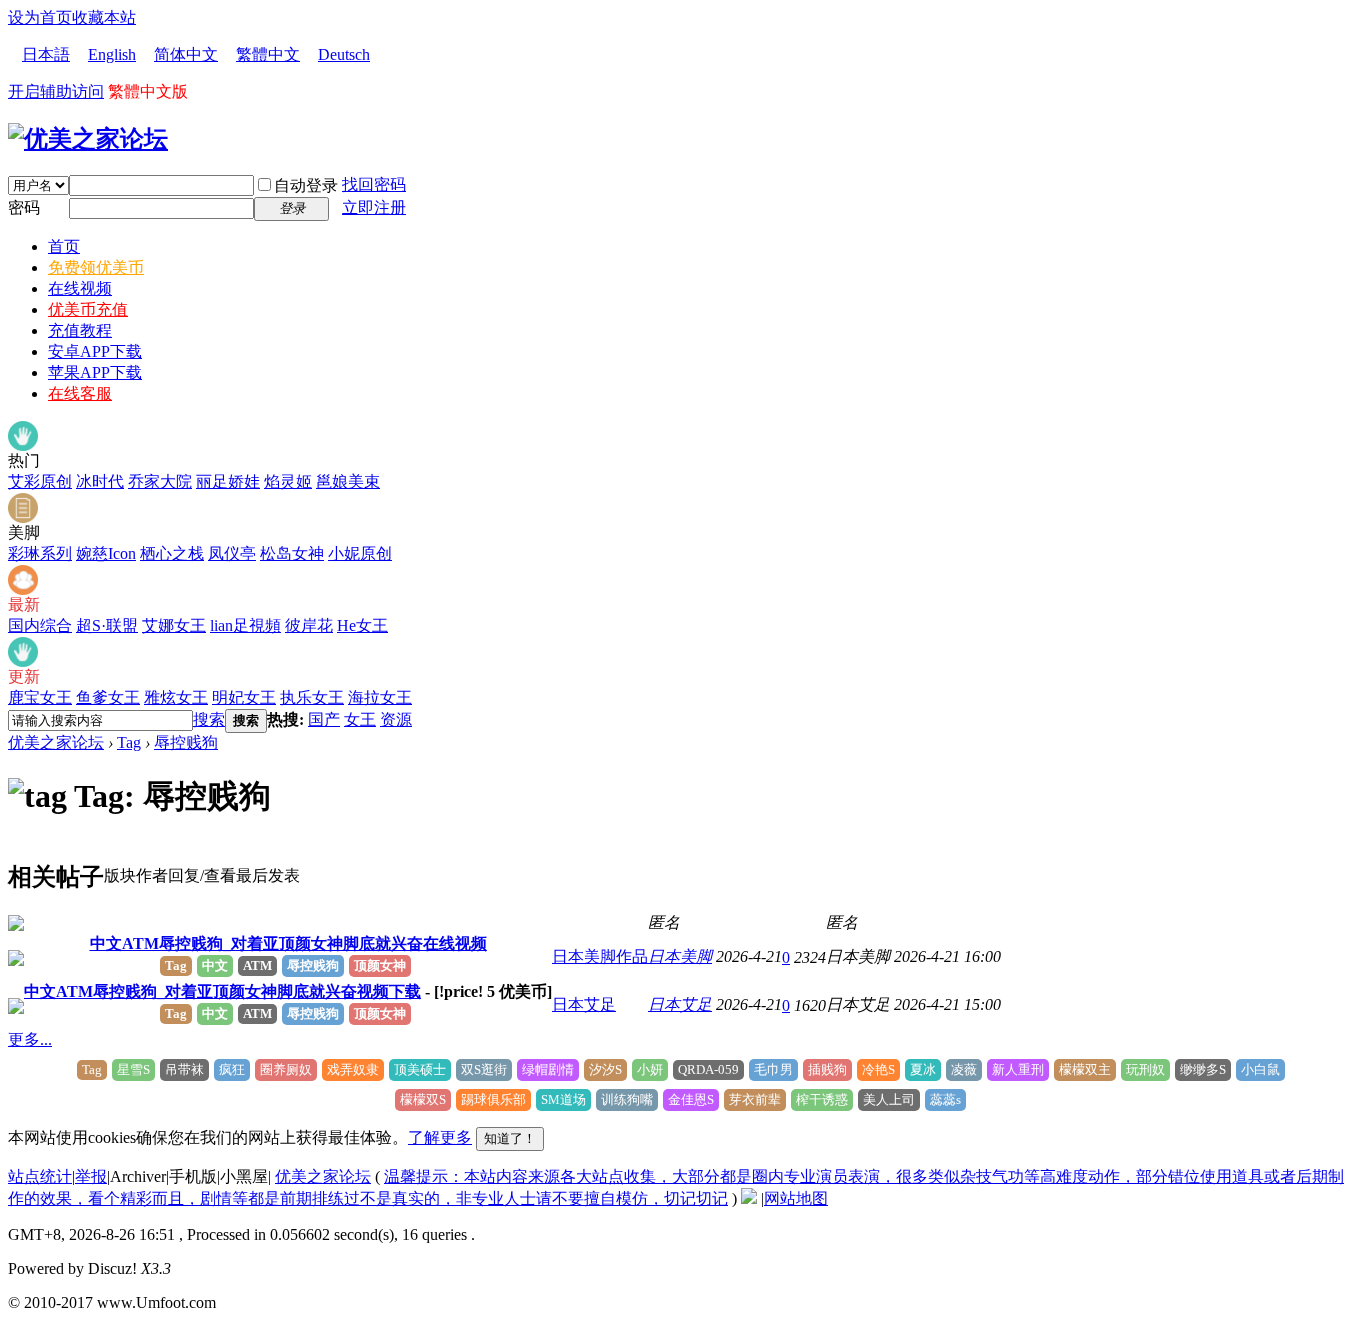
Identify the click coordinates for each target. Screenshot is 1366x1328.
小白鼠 (1260, 1069)
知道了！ (510, 1138)
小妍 (650, 1069)
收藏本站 (104, 17)
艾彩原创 (40, 481)
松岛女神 (292, 553)
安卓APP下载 (95, 351)
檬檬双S (423, 1099)
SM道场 (563, 1099)
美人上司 (889, 1099)
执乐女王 (312, 697)
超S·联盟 (107, 625)
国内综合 (40, 625)
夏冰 (923, 1069)
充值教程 (80, 330)
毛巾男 (773, 1069)
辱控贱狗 (186, 742)
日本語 (46, 54)
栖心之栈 (172, 553)
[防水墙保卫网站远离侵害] (749, 1198)
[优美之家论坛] (88, 139)
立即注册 (374, 207)
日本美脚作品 (600, 956)
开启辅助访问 (56, 91)
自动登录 (306, 185)
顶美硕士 (420, 1069)
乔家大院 (160, 481)
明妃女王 (244, 697)
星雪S (133, 1069)
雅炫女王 (176, 697)
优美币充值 (88, 309)
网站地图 (796, 1198)
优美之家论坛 (56, 742)
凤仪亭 (232, 553)
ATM (257, 965)
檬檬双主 (1085, 1069)
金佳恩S (691, 1099)
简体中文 (186, 54)
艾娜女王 (174, 625)
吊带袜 (184, 1069)
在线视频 (80, 288)
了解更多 (440, 1137)
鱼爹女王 (108, 697)
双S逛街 (484, 1069)
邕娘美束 (348, 481)
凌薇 (964, 1069)
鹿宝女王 (40, 697)
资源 (396, 719)
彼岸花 (309, 625)
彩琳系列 (40, 553)
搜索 (209, 719)
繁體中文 (268, 54)
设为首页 (40, 17)
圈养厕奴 (286, 1069)
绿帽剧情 (548, 1069)
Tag (129, 742)
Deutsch (344, 54)
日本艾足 (584, 1004)
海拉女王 (380, 697)
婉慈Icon (106, 553)
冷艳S (878, 1069)
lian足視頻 (245, 625)
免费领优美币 (96, 267)
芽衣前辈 (755, 1099)
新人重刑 (1018, 1069)
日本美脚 (680, 956)
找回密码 (374, 184)
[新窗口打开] (16, 925)
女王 (360, 719)
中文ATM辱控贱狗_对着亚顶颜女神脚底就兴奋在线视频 (288, 943)
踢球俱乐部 (493, 1099)
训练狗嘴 (627, 1099)
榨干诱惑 (822, 1099)
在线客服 (80, 393)
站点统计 (40, 1176)
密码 (24, 207)
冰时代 (100, 481)
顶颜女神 (380, 965)
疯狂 (232, 1069)
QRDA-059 (708, 1069)
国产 (324, 719)
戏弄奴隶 (353, 1069)
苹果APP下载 (95, 372)
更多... (30, 1039)
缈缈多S (1203, 1069)
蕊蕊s (945, 1099)
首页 (64, 246)
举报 (91, 1176)
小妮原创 (360, 553)
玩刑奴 (1145, 1069)
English (112, 54)
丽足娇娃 (228, 481)
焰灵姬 (288, 481)
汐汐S (605, 1069)
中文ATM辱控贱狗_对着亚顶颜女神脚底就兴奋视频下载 (222, 991)
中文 (215, 965)
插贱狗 (827, 1069)
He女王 (362, 625)
